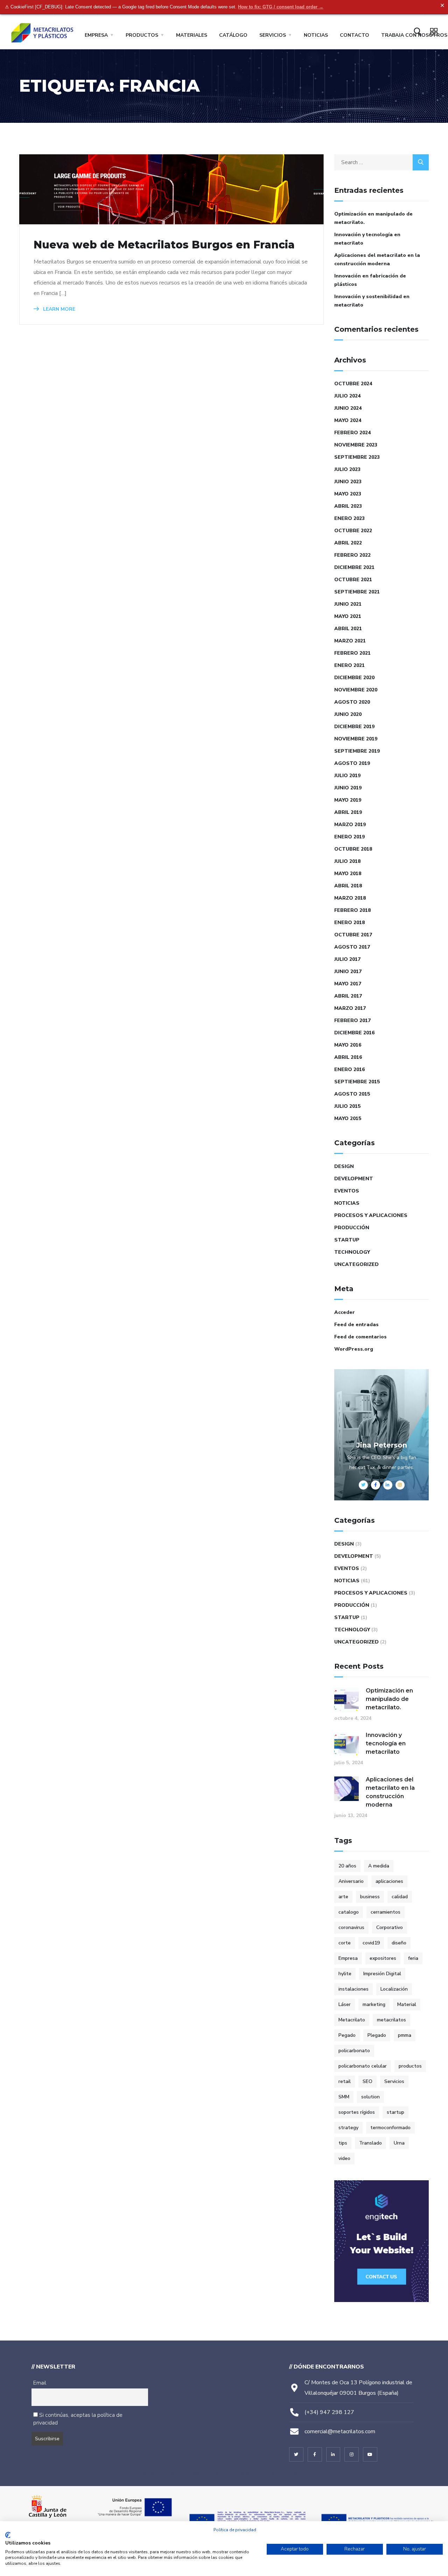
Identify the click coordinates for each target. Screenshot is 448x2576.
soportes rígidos (357, 2112)
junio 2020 (348, 714)
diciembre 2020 (354, 678)
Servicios (273, 35)
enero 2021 (349, 665)
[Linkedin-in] (333, 2454)
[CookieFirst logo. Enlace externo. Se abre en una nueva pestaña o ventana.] (8, 2535)
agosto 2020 (352, 702)
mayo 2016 (348, 1045)
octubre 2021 (353, 580)
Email (40, 2383)
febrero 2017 (352, 1020)
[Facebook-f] (315, 2454)
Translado (370, 2143)
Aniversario (351, 1881)
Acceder (345, 1312)
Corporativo (390, 1927)
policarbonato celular (363, 2066)
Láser (345, 2004)
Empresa (96, 35)
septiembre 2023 (357, 457)
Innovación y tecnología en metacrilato (367, 239)
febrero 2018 (352, 910)
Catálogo (233, 35)
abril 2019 (348, 812)
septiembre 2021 (357, 592)
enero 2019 (349, 837)
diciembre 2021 (354, 567)
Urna (399, 2143)
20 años (347, 1866)
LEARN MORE (58, 309)
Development (354, 1179)
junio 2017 (348, 972)
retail (345, 2081)
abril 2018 (348, 886)
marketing (374, 2004)
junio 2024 (348, 408)
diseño (399, 1943)
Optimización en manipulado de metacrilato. (373, 218)
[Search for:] (381, 162)
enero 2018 (349, 923)
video (344, 2158)
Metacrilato (352, 2020)
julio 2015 (347, 1106)
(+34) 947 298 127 (329, 2412)
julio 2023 (347, 469)
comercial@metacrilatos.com (340, 2431)
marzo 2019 (350, 825)
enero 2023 (349, 518)
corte (345, 1943)
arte (343, 1897)
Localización (394, 1989)
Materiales (192, 35)
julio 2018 (347, 861)
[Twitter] (296, 2454)
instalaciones (353, 1989)
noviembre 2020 (356, 690)
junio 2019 (348, 788)
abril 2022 (348, 543)
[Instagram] (352, 2454)
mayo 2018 (348, 874)
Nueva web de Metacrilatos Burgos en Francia (164, 245)
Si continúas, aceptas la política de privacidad (78, 2419)
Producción (352, 1228)
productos (410, 2066)
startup (395, 2112)
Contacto (355, 35)
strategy (348, 2128)
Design (344, 1166)
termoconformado (390, 2128)
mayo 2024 (348, 420)
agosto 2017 (352, 947)
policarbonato (354, 2051)
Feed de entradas (356, 1325)
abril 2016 (348, 1057)
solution (370, 2097)
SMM (344, 2097)
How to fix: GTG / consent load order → (281, 7)
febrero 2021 (352, 653)
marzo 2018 (350, 898)
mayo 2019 (348, 800)
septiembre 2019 (357, 751)
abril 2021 (348, 629)
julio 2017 (347, 959)
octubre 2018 (353, 849)
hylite (345, 1974)
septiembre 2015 (357, 1082)
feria (413, 1958)
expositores (383, 1958)
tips (343, 2143)
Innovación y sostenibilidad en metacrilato (372, 301)
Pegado (347, 2035)
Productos (142, 35)
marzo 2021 (350, 641)
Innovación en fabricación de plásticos (370, 280)
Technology (352, 1252)
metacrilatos (391, 2020)
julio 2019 (347, 776)
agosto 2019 (352, 763)
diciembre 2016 (354, 1033)
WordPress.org (354, 1349)
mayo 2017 (348, 984)
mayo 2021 (348, 616)
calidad (400, 1897)
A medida (379, 1866)
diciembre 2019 (354, 727)
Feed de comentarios (360, 1337)
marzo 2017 (350, 1008)
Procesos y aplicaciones (371, 1215)
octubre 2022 (353, 531)
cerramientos (386, 1912)
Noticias (316, 35)
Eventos (347, 1191)
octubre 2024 (353, 384)
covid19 (371, 1943)
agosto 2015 (352, 1094)
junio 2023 (348, 482)
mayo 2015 (348, 1118)
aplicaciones (389, 1881)
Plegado (377, 2035)
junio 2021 (348, 604)
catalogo (349, 1912)
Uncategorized (356, 1264)
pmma (405, 2035)
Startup (347, 1240)
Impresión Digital (382, 1974)
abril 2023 (348, 506)
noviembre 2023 (356, 445)
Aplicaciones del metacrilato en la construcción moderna (377, 259)
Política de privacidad (235, 2530)
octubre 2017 (353, 935)
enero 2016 (349, 1069)
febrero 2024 (352, 433)
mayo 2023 (348, 494)
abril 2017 (348, 996)
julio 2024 (347, 396)
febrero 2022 (352, 555)
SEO (367, 2081)
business (370, 1897)
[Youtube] (370, 2454)
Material (407, 2004)
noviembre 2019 (356, 739)
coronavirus (351, 1927)
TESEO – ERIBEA (284, 2474)
